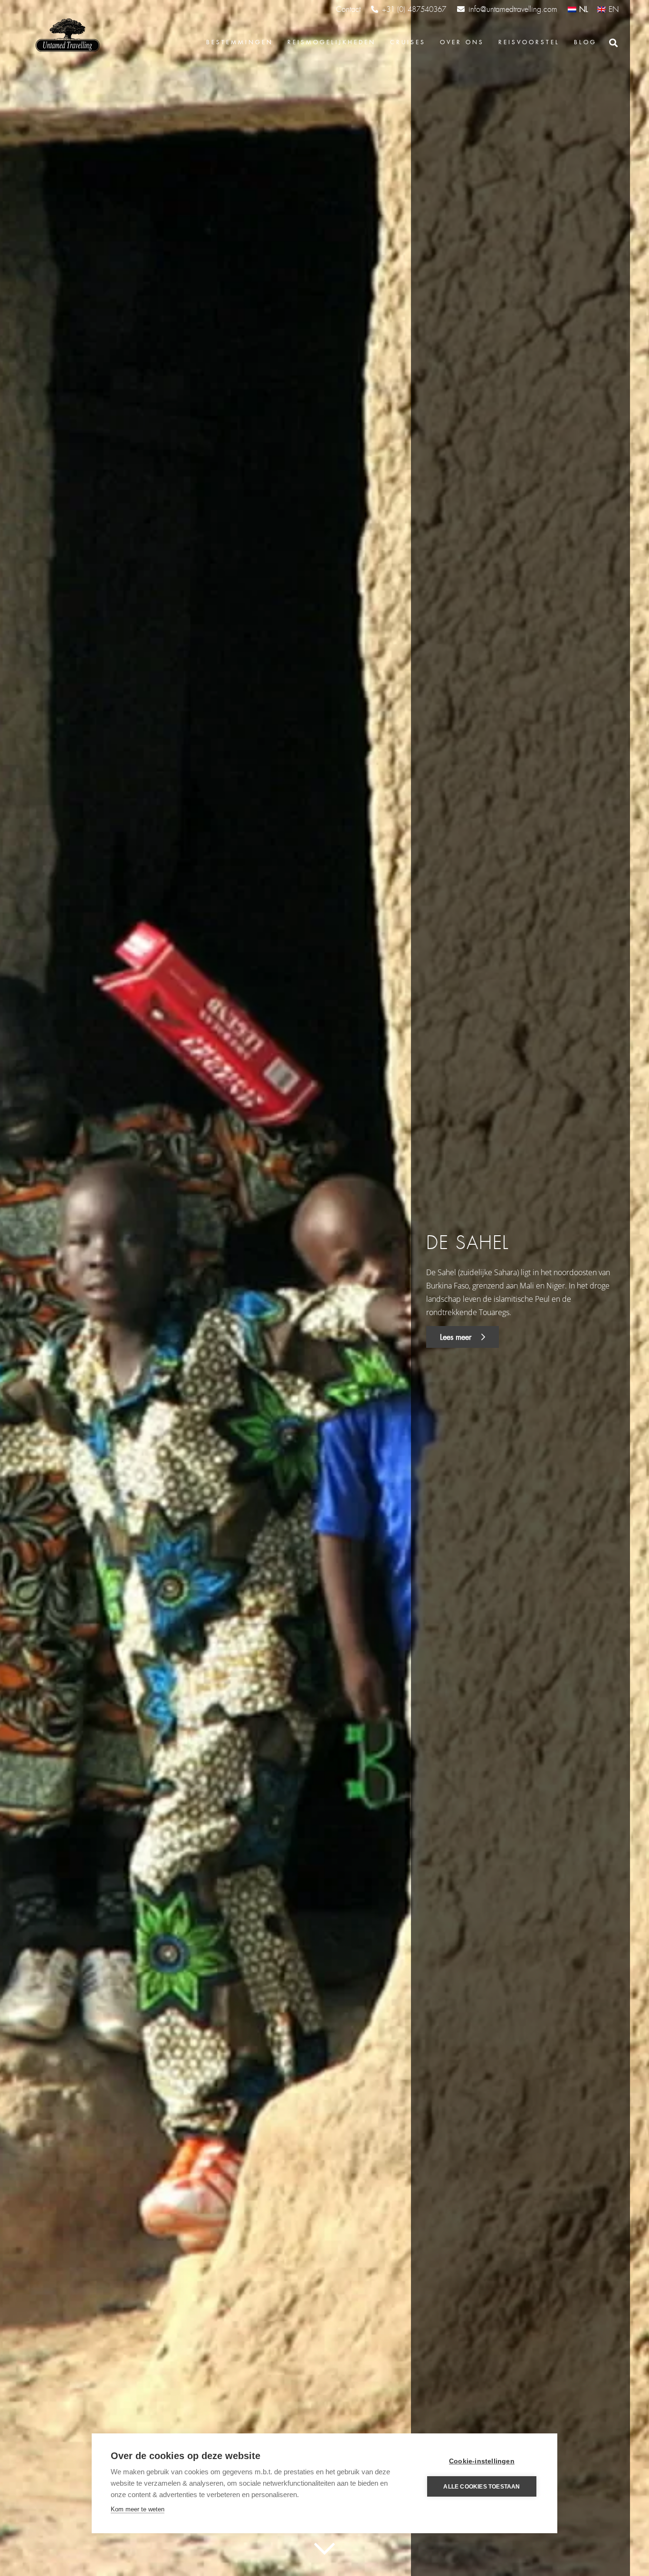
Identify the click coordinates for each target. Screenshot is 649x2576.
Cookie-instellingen (482, 2461)
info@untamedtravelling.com (513, 9)
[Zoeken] (613, 43)
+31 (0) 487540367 (414, 10)
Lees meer (457, 1337)
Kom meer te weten (138, 2509)
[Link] (67, 36)
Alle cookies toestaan (482, 2487)
